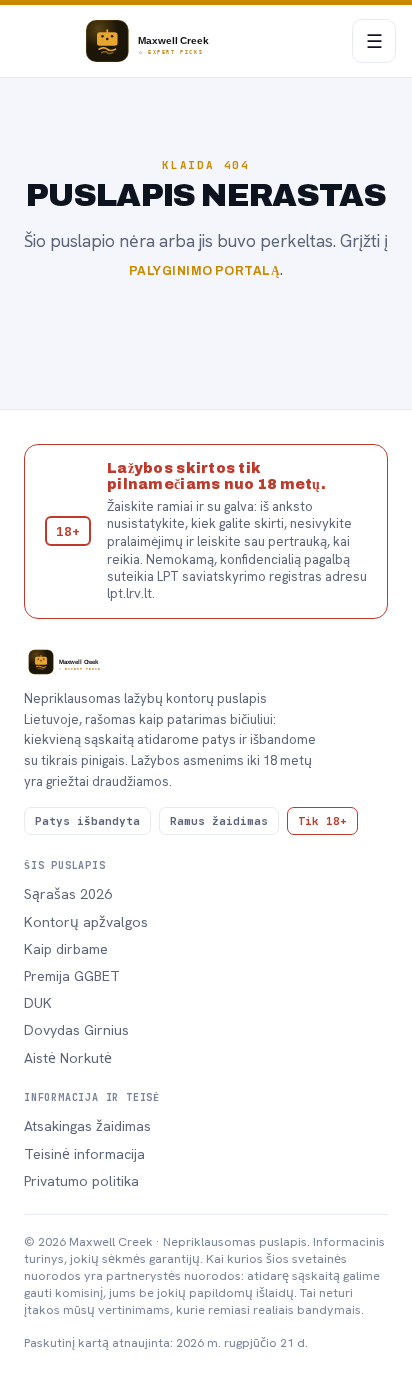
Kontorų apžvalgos (86, 922)
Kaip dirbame (66, 949)
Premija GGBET (72, 976)
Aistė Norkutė (68, 1058)
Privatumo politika (81, 1181)
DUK (38, 1003)
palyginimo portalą (205, 271)
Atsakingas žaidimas (87, 1126)
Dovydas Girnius (76, 1030)
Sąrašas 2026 (68, 894)
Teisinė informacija (84, 1154)
